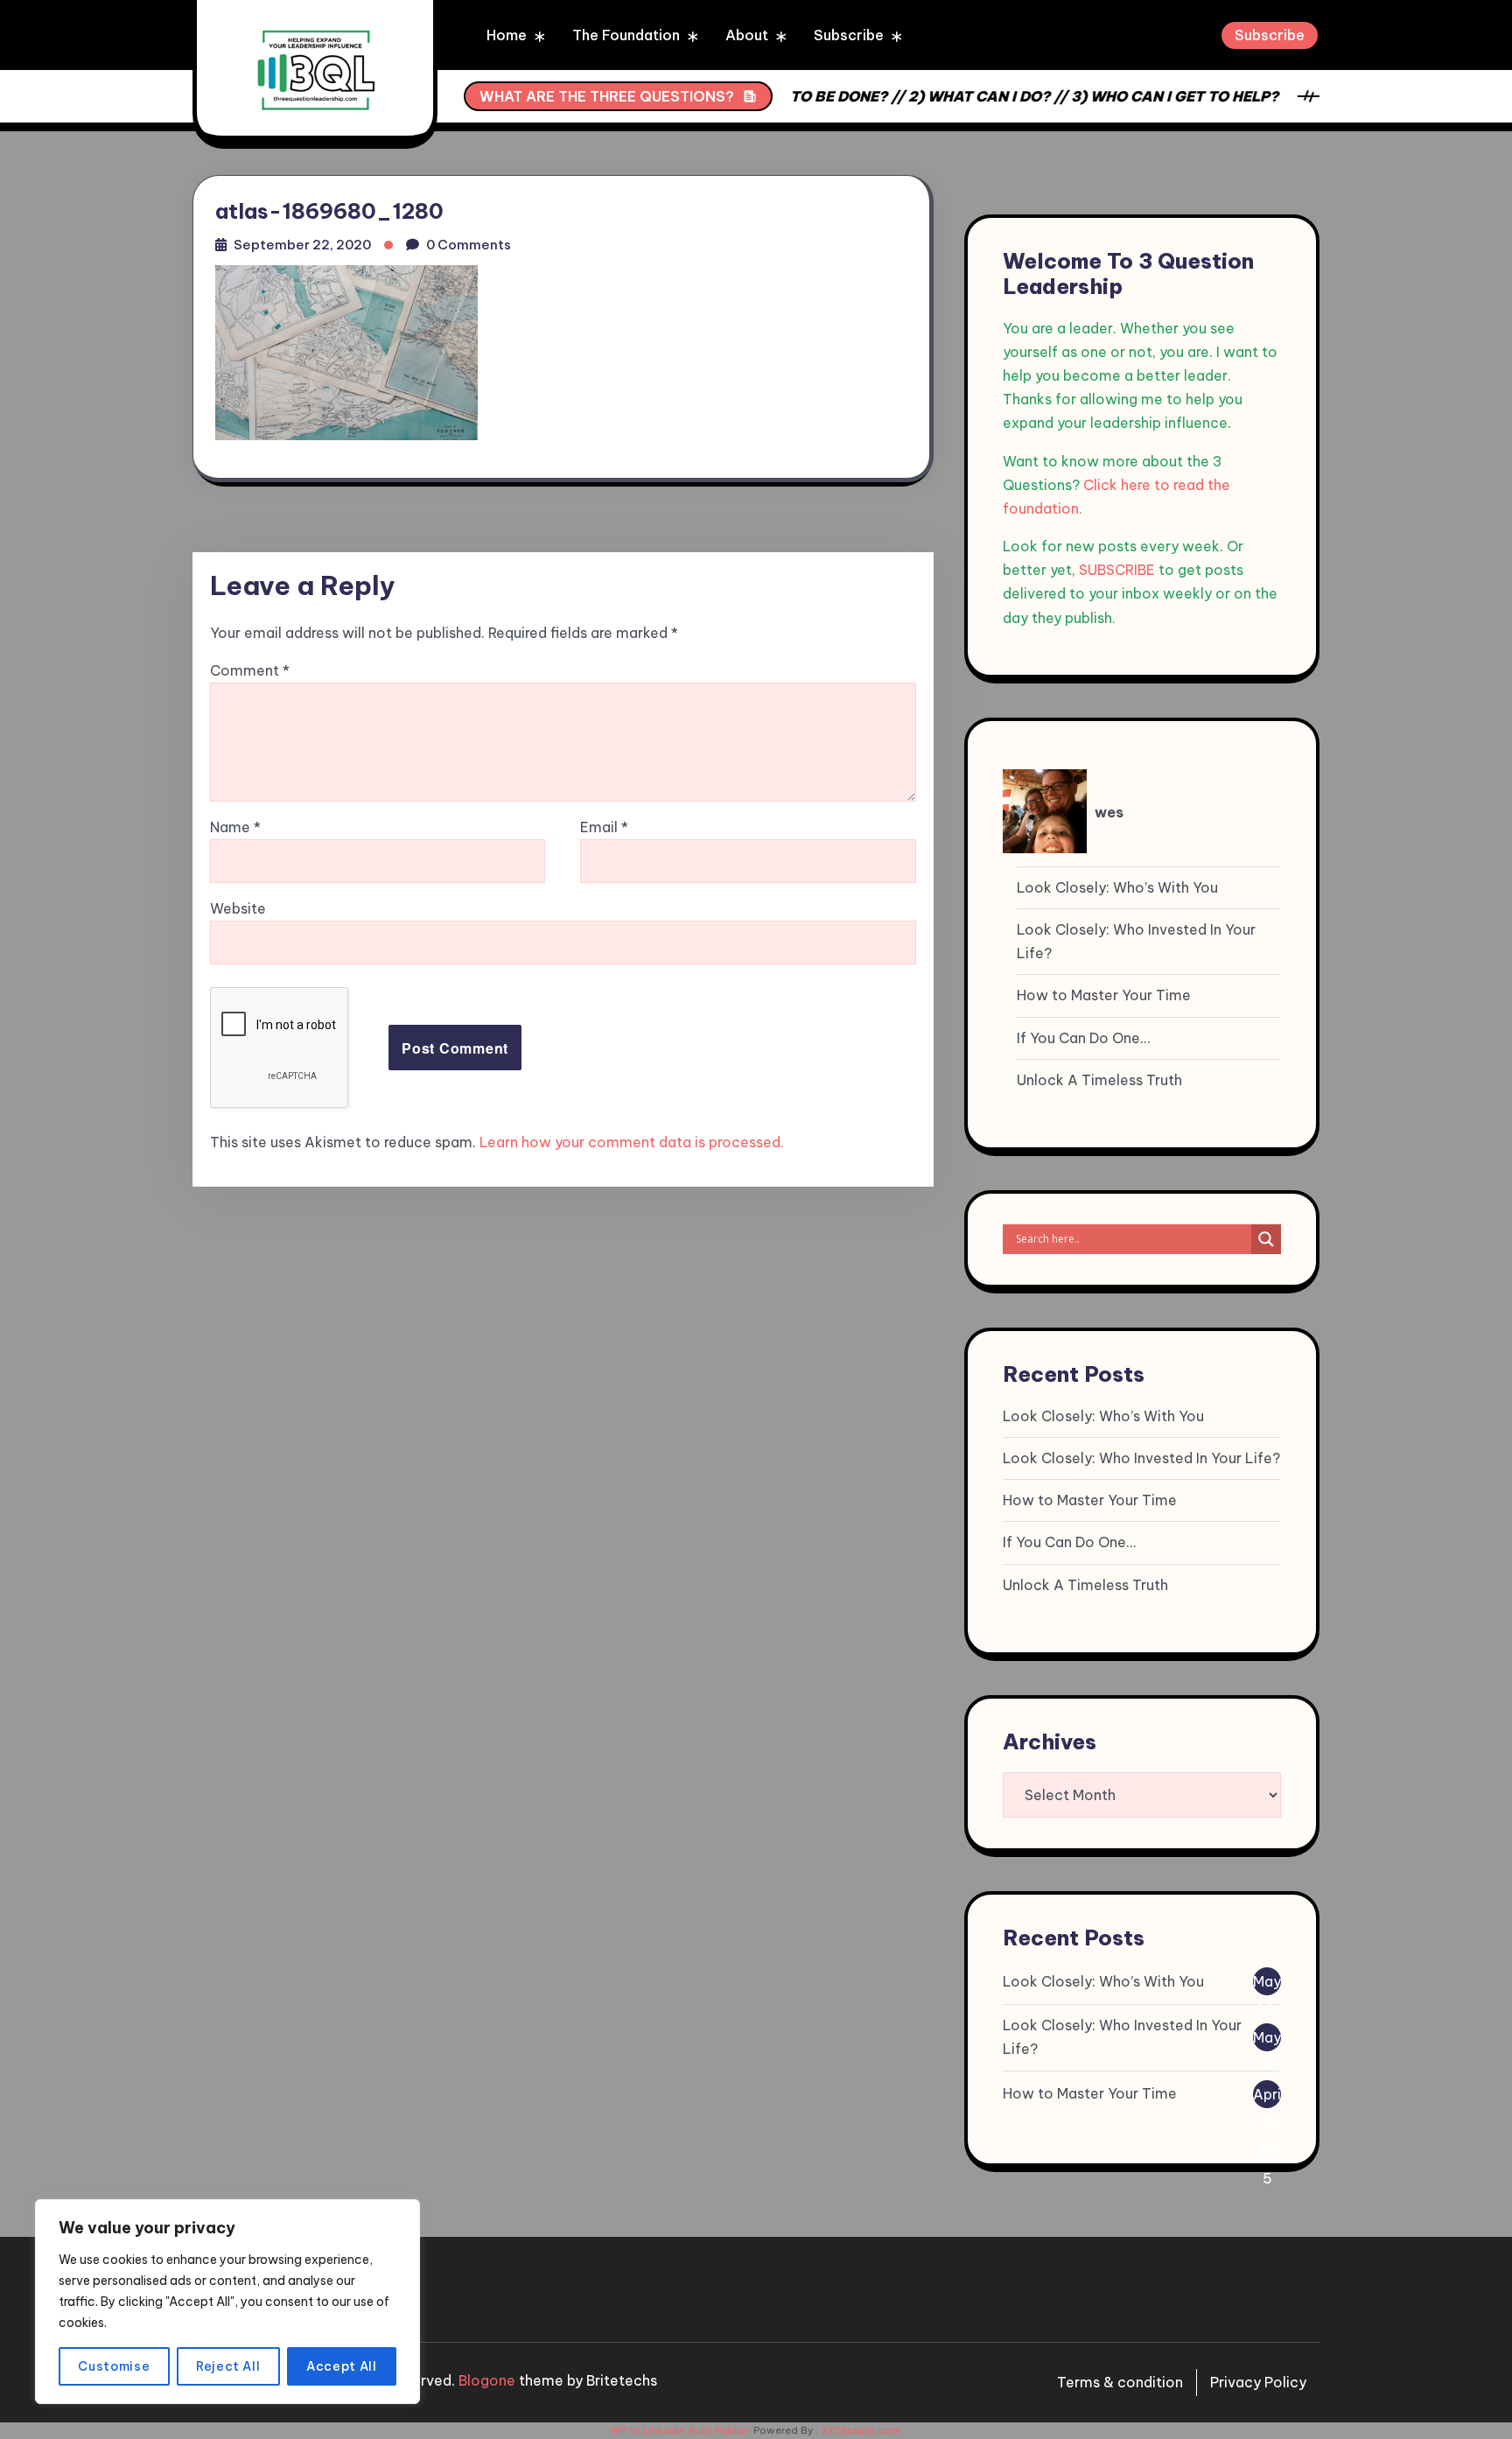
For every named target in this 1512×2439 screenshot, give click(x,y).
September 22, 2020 (302, 245)
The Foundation (626, 35)
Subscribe (849, 35)
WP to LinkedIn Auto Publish (681, 2430)
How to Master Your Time (1104, 995)
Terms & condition (1120, 2382)
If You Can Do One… (1083, 1038)
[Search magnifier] (1266, 1239)
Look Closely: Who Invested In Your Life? (1136, 941)
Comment (250, 670)
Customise (114, 2366)
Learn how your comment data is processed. (632, 1142)
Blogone (487, 2380)
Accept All (342, 2366)
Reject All (228, 2366)
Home (507, 35)
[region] (227, 2302)
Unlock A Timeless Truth (1099, 1080)
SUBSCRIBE (1117, 570)
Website (238, 908)
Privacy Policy (1258, 2382)
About (747, 35)
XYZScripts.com (861, 2430)
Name (235, 827)
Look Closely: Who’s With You (1117, 887)
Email (604, 827)
